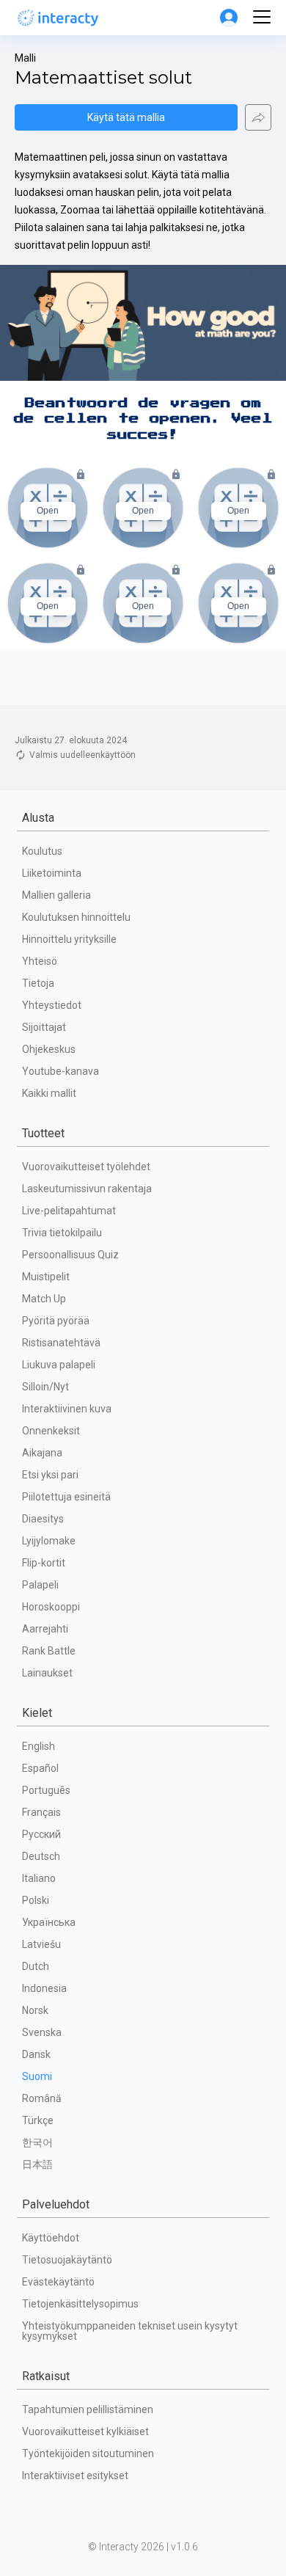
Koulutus (42, 851)
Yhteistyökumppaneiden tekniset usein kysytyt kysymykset (131, 2331)
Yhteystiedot (52, 1005)
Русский (41, 1834)
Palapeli (40, 1585)
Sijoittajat (44, 1027)
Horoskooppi (51, 1607)
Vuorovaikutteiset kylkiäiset (85, 2431)
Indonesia (44, 1988)
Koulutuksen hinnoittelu (76, 917)
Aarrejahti (45, 1629)
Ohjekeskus (49, 1049)
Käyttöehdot (51, 2238)
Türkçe (38, 2120)
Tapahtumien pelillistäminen (88, 2409)
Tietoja (38, 983)
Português (46, 1790)
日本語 (37, 2164)
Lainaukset (47, 1673)
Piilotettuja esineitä (66, 1497)
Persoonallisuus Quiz (70, 1255)
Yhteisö (40, 961)
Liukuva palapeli (59, 1365)
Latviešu (41, 1944)
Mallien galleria (56, 895)
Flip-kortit (44, 1563)
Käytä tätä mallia (126, 117)
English (38, 1746)
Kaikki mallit (49, 1093)
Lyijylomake (49, 1541)
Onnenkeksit (51, 1431)
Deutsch (41, 1856)
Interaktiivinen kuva (67, 1409)
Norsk (35, 2010)
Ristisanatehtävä (61, 1343)
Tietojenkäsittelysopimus (80, 2304)
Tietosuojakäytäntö (67, 2260)
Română (42, 2098)
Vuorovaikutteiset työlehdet (86, 1167)
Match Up (44, 1299)
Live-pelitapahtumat (69, 1211)
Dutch (36, 1966)
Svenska (42, 2032)
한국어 (37, 2142)
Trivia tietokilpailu (62, 1233)
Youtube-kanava (60, 1071)
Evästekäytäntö (58, 2282)
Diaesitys (43, 1519)
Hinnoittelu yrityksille (69, 939)
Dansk (36, 2054)
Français (41, 1812)
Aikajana (42, 1453)
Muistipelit (46, 1277)
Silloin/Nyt (45, 1387)
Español (40, 1768)
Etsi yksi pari (50, 1475)
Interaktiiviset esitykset (75, 2475)
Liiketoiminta (52, 873)
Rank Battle (49, 1651)
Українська (49, 1922)
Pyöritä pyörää (56, 1321)
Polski (36, 1900)
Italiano (39, 1878)
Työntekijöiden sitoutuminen (88, 2453)
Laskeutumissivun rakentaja (87, 1189)
